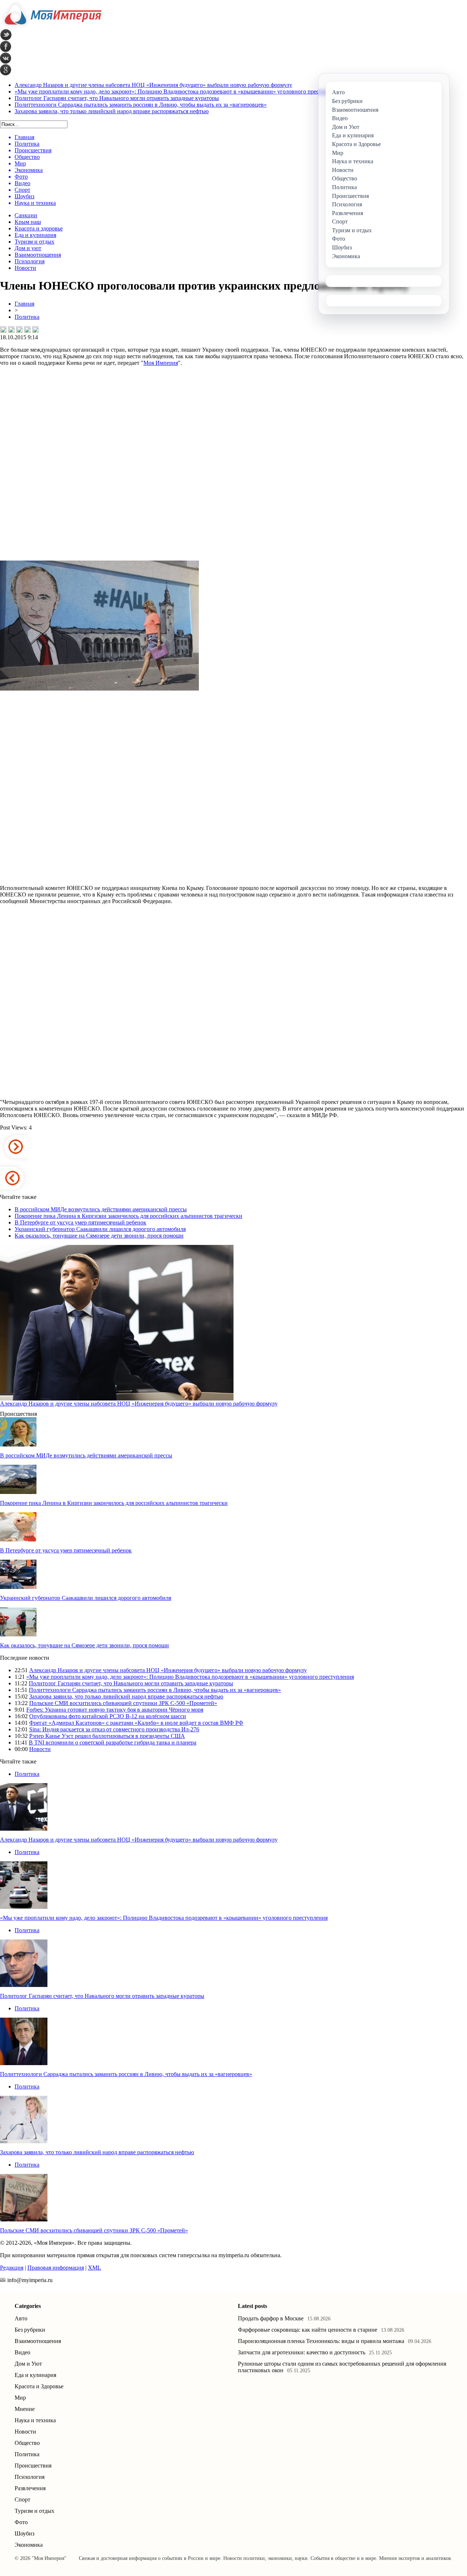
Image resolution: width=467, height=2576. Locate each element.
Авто (21, 2318)
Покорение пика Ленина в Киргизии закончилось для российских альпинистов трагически (128, 1216)
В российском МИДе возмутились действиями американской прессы (101, 1209)
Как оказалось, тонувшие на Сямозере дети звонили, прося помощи (99, 1236)
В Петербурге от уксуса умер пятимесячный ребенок (80, 1222)
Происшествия (33, 2466)
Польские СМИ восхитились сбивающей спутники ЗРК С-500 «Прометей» (123, 1703)
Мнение (25, 2409)
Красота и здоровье (39, 228)
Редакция (12, 2268)
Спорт (22, 2499)
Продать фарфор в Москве (271, 2318)
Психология (30, 261)
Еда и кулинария (35, 235)
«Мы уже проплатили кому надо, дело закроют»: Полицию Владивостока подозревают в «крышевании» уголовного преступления (178, 91)
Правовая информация (56, 2268)
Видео (22, 2352)
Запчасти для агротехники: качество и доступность (302, 2352)
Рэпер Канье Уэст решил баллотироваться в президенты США (107, 1736)
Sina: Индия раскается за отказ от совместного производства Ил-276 (114, 1729)
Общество (27, 2443)
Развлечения (30, 2488)
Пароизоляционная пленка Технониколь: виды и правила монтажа (321, 2341)
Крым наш (28, 222)
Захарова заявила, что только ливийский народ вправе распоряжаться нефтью (112, 111)
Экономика (29, 2545)
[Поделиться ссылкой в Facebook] (11, 329)
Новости (25, 268)
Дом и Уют (28, 2364)
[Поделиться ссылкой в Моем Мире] (27, 329)
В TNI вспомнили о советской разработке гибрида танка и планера (113, 1742)
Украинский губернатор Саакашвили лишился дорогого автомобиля (100, 1229)
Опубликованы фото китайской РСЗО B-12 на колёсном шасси (108, 1716)
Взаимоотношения (38, 255)
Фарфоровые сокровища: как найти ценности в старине (308, 2330)
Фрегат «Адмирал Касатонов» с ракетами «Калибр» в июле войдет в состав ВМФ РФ (136, 1723)
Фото (21, 2522)
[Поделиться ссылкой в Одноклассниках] (35, 329)
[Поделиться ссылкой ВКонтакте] (3, 329)
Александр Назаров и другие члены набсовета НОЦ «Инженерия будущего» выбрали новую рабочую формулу (153, 85)
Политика (27, 317)
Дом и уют (28, 248)
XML (94, 2268)
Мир (20, 2398)
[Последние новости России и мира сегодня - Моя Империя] (51, 27)
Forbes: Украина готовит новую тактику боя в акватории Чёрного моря (115, 1710)
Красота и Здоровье (39, 2386)
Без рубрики (30, 2330)
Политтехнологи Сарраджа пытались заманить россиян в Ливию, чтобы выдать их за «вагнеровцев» (141, 105)
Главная (24, 304)
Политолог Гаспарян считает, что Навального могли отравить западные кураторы (117, 98)
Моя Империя (161, 363)
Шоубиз (24, 2533)
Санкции (26, 215)
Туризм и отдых (34, 242)
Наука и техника (35, 2420)
